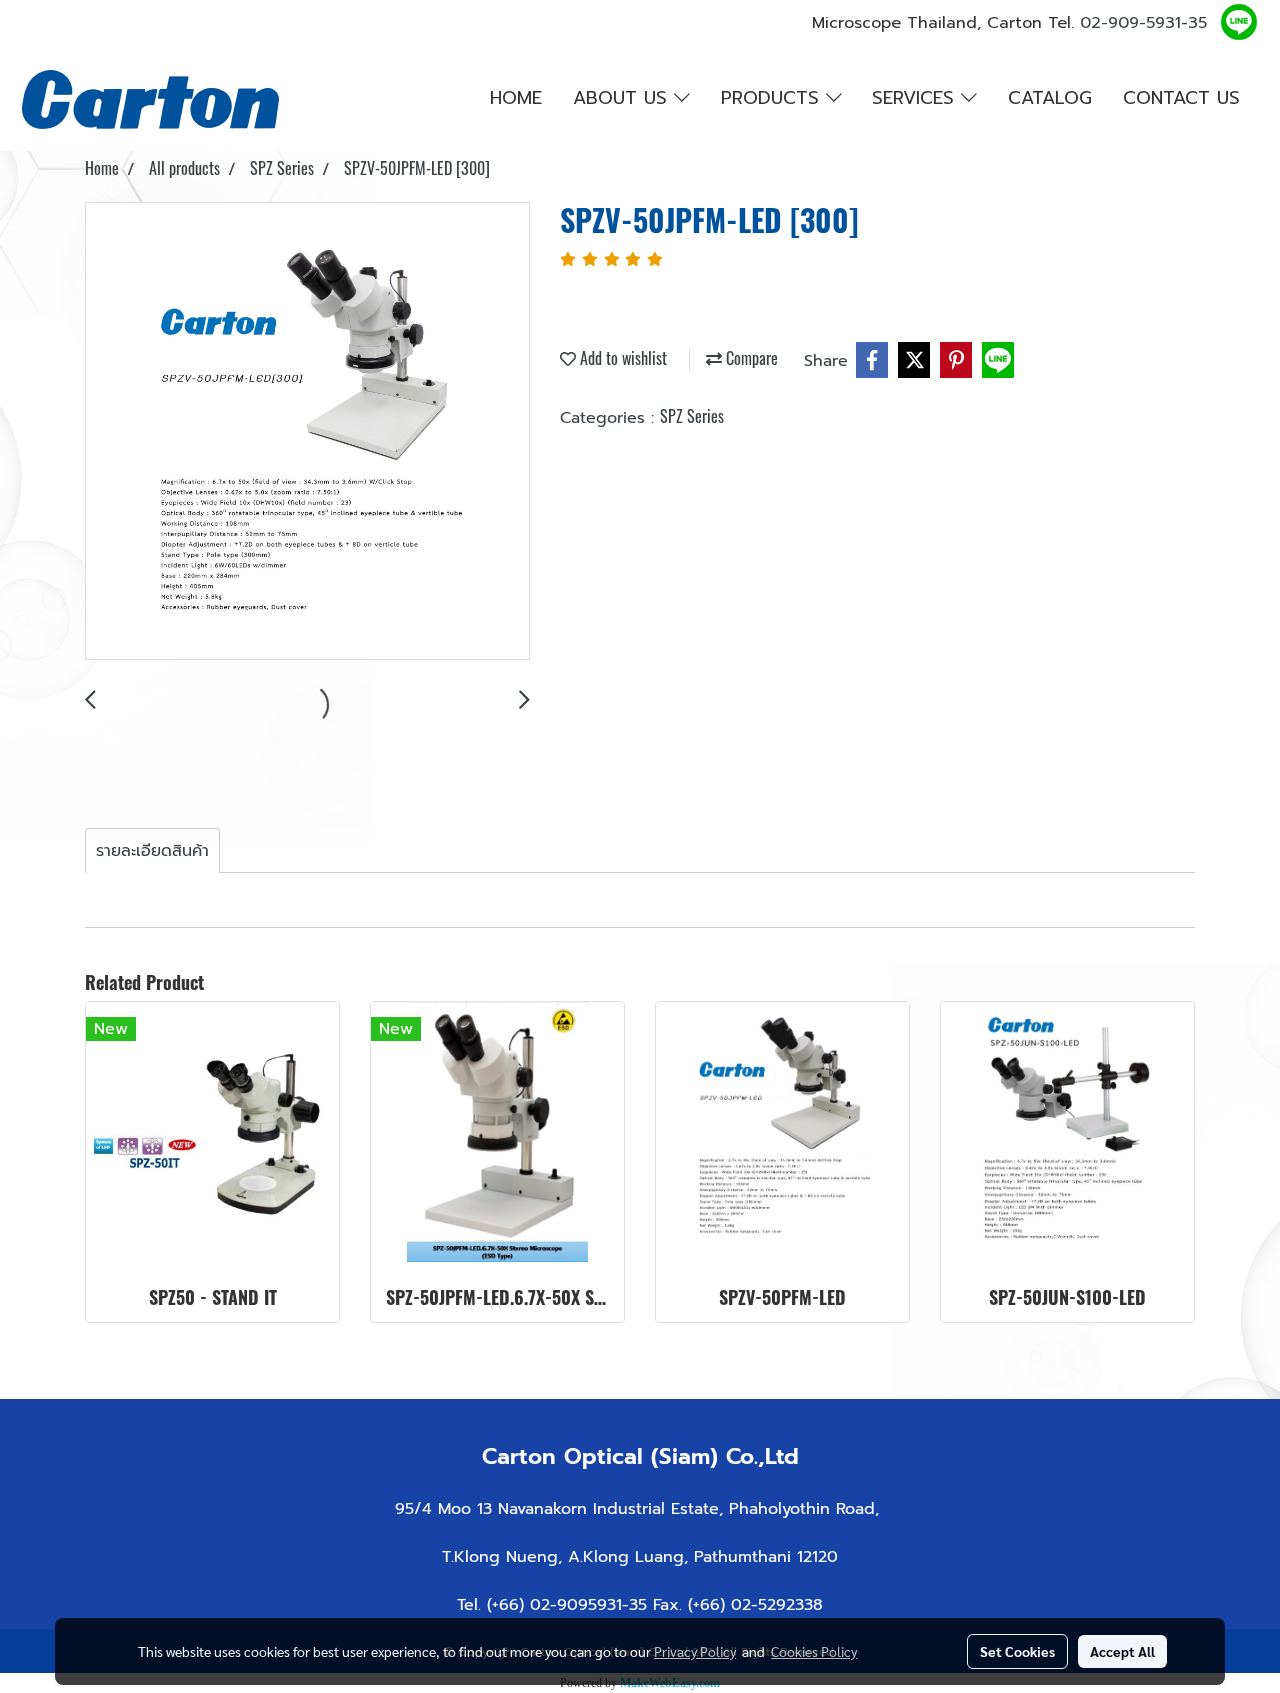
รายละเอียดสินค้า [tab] (152, 851)
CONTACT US (1181, 98)
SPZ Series (692, 416)
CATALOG (1050, 98)
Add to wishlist (621, 358)
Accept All (1122, 1651)
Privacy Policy (695, 1651)
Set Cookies (1017, 1651)
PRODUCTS (773, 98)
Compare (750, 358)
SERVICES (916, 98)
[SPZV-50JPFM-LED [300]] (307, 432)
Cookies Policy (814, 1651)
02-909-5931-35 (1143, 23)
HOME (516, 98)
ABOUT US (623, 98)
